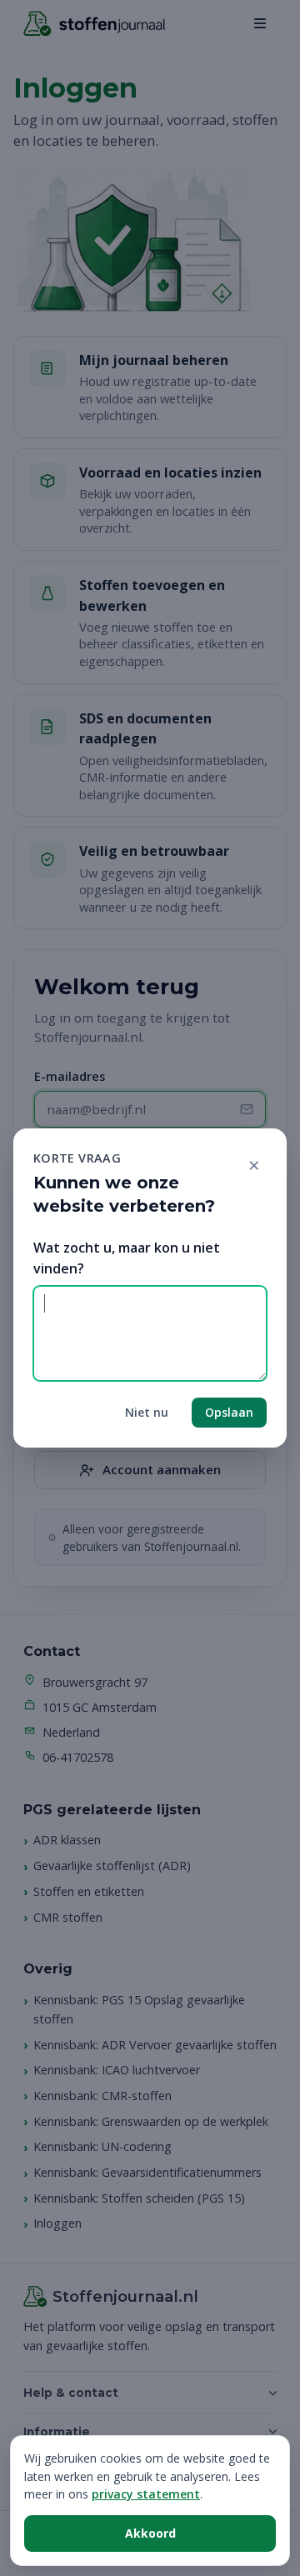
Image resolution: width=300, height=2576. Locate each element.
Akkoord (150, 2533)
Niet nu (147, 1412)
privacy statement (146, 2494)
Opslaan (229, 1412)
